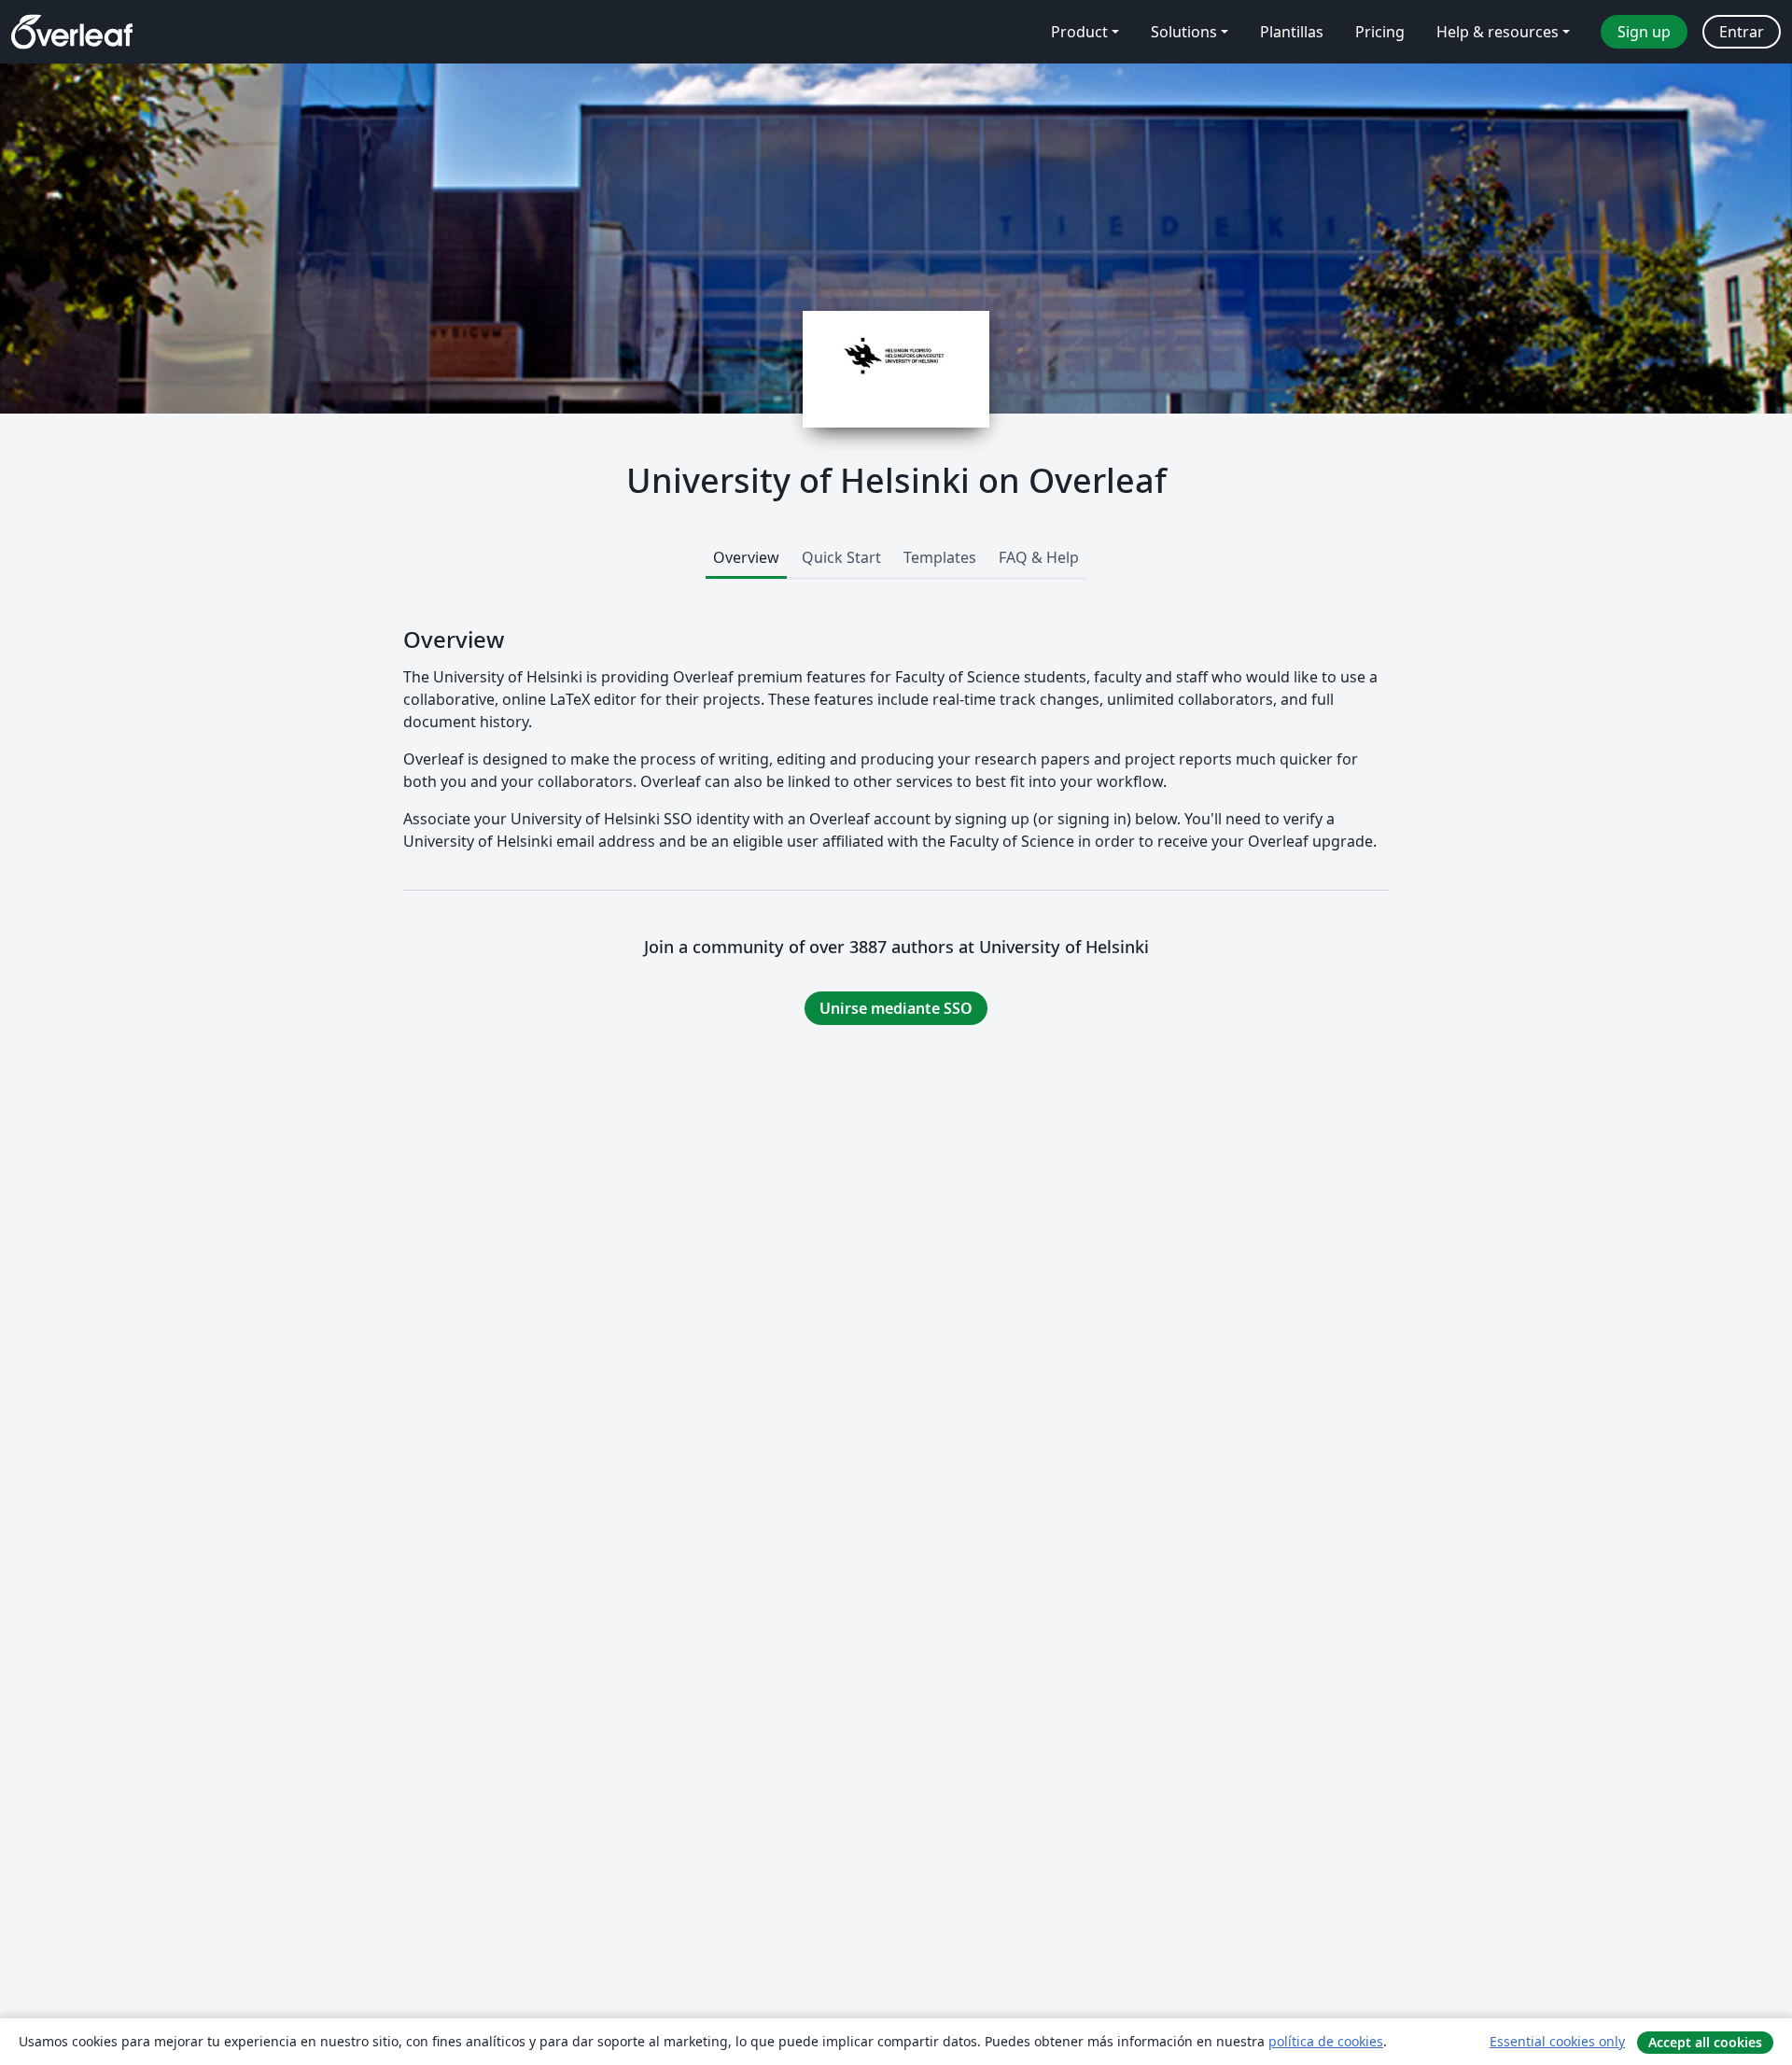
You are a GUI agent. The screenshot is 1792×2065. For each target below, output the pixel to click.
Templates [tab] (940, 557)
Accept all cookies (1705, 2042)
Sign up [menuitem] (1644, 32)
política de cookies (1326, 2041)
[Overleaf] (72, 32)
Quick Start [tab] (841, 557)
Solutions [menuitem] (1184, 32)
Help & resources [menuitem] (1498, 32)
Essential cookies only (1557, 2041)
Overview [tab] (746, 557)
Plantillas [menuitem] (1292, 32)
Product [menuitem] (1079, 32)
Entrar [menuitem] (1742, 32)
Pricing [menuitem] (1380, 32)
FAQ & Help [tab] (1039, 557)
